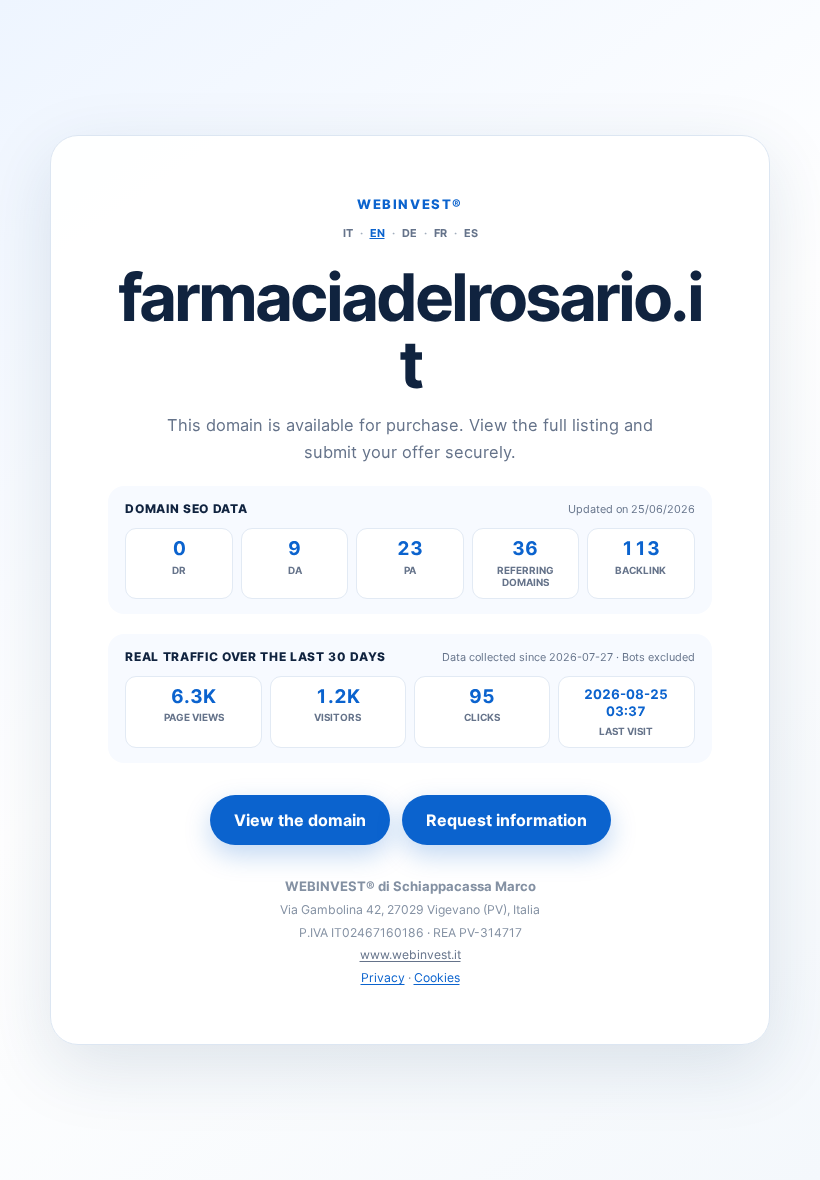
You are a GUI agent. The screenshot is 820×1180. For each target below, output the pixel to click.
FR (440, 233)
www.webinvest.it (410, 954)
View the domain (300, 820)
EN (377, 233)
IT (348, 233)
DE (409, 233)
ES (471, 233)
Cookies (437, 977)
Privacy (383, 977)
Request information (506, 820)
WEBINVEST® (410, 204)
